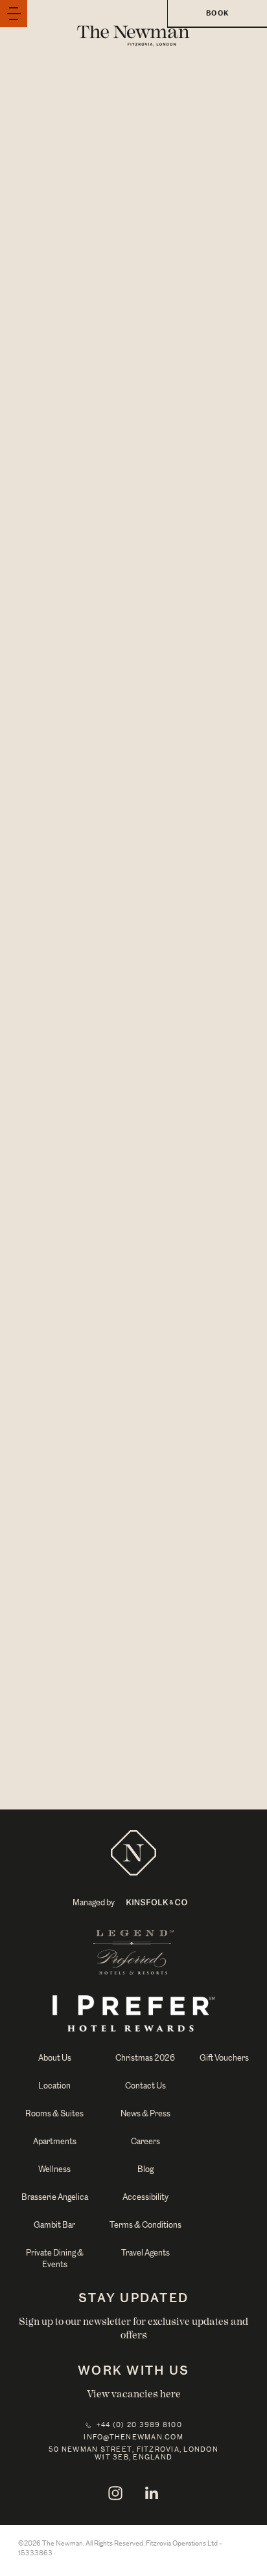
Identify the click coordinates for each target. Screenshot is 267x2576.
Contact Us (145, 2086)
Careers (145, 2141)
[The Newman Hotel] (133, 1852)
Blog (145, 2169)
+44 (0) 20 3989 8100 (139, 2425)
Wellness (54, 2169)
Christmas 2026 (145, 2058)
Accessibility (145, 2197)
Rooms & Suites (54, 2113)
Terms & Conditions (145, 2225)
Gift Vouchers (224, 2058)
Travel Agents (145, 2253)
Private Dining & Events (55, 2258)
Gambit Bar (54, 2225)
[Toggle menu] (14, 14)
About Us (55, 2058)
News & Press (145, 2113)
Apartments (55, 2141)
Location (54, 2086)
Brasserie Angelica (55, 2197)
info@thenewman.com (133, 2437)
